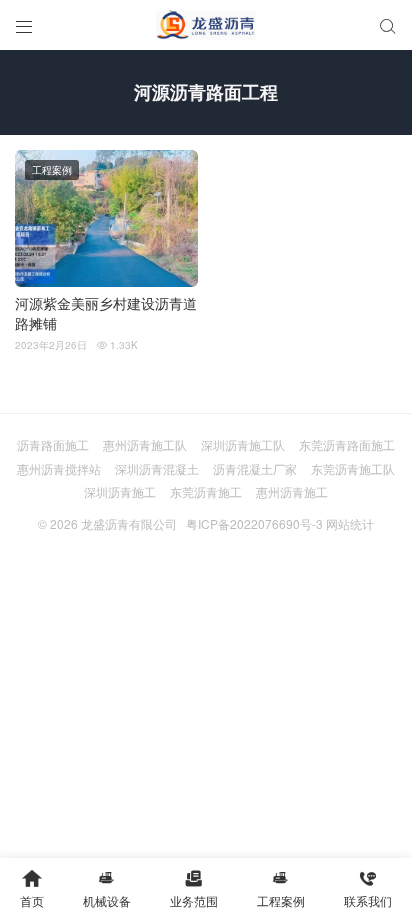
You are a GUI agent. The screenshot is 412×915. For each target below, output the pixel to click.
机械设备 (107, 888)
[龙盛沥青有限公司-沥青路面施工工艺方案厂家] (206, 25)
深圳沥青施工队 (243, 444)
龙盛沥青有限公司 (129, 523)
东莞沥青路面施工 (347, 444)
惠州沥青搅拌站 (59, 468)
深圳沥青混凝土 (157, 468)
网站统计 (350, 523)
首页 (32, 888)
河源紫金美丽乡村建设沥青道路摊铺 (106, 313)
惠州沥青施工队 (145, 444)
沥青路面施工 (53, 444)
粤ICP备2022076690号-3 (254, 523)
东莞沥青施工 (206, 491)
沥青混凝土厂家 (255, 468)
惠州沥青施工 (292, 491)
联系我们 (368, 888)
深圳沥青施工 (120, 491)
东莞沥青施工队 (353, 468)
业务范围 (194, 888)
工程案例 (52, 170)
